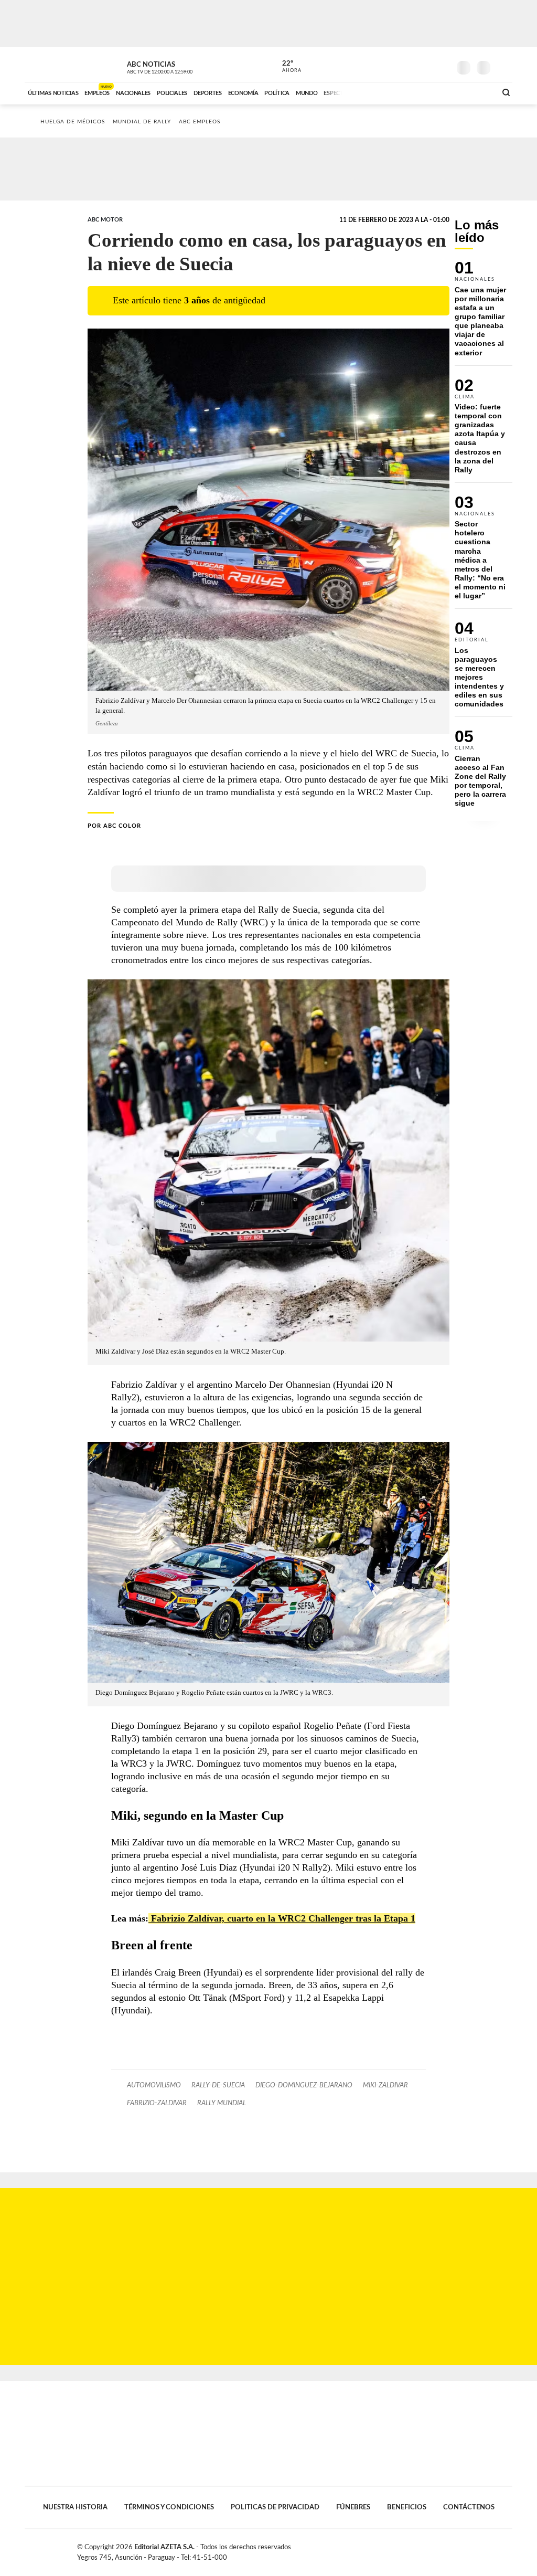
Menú (503, 66)
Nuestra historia (75, 2507)
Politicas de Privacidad (275, 2507)
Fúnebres (353, 2507)
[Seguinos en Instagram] (442, 65)
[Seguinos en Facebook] (395, 65)
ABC (52, 65)
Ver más (484, 313)
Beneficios (407, 2507)
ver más (286, 67)
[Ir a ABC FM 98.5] (475, 92)
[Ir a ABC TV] (404, 92)
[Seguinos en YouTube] (426, 65)
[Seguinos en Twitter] (411, 65)
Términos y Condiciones (169, 2507)
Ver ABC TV (179, 66)
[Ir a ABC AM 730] (433, 92)
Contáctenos (469, 2507)
